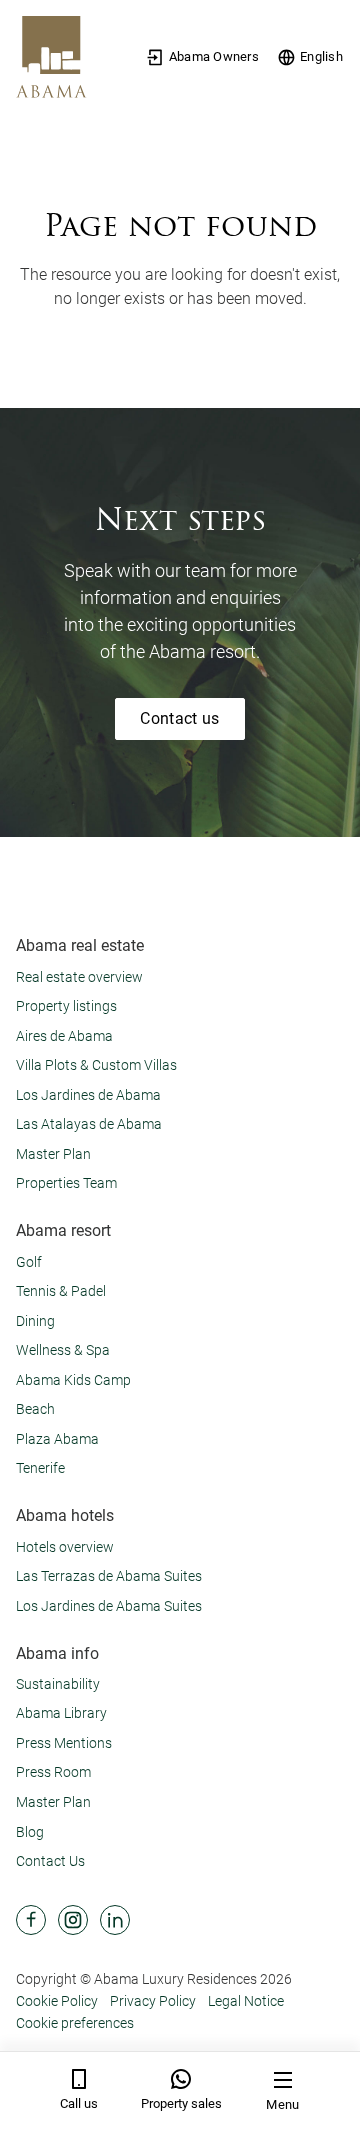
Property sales (181, 2103)
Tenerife (40, 1468)
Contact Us (50, 1861)
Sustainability (58, 1684)
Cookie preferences (75, 2023)
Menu (282, 2104)
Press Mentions (64, 1743)
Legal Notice (246, 2001)
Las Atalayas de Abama (89, 1124)
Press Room (53, 1772)
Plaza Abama (57, 1439)
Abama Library (61, 1713)
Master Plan (53, 1154)
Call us (79, 2103)
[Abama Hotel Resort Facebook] (31, 1920)
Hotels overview (65, 1547)
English (321, 56)
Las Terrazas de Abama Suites (109, 1576)
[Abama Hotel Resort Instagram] (73, 1920)
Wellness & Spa (63, 1350)
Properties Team (66, 1183)
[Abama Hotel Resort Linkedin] (115, 1920)
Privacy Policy (153, 2001)
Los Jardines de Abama (88, 1095)
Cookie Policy (57, 2001)
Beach (35, 1409)
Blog (30, 1832)
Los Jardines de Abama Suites (109, 1606)
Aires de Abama (64, 1036)
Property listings (66, 1006)
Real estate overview (79, 977)
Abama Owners (214, 56)
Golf (29, 1262)
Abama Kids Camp (73, 1380)
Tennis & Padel (61, 1291)
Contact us (179, 718)
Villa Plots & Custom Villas (96, 1065)
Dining (35, 1321)
